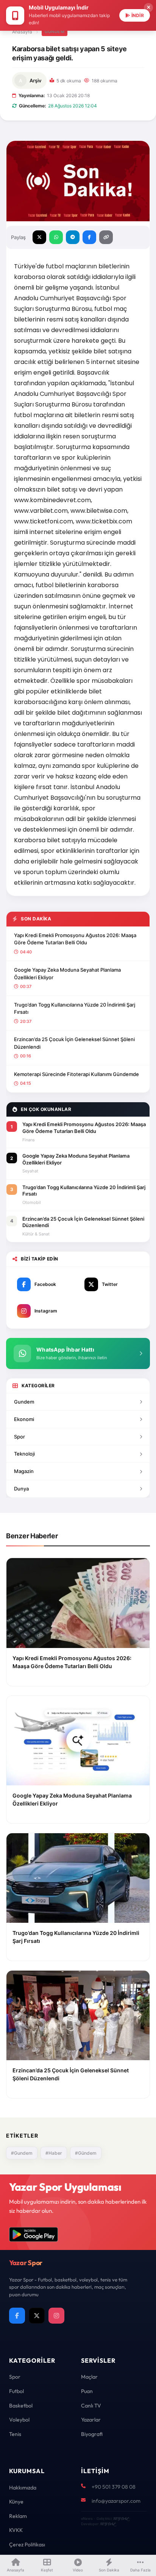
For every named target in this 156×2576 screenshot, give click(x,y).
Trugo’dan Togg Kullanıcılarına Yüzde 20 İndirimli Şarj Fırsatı (75, 1008)
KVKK (16, 2530)
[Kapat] (148, 8)
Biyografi (92, 2434)
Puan (87, 2391)
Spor (19, 1437)
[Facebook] (17, 2316)
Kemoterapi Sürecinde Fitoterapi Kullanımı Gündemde (76, 1074)
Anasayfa (22, 32)
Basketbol (21, 2406)
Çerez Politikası (27, 2544)
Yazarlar (91, 2420)
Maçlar (89, 2377)
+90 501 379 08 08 (114, 2487)
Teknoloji (24, 1454)
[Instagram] (56, 2316)
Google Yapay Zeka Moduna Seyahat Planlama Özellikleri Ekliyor (67, 974)
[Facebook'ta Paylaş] (89, 237)
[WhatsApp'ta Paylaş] (56, 237)
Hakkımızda (23, 2488)
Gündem (55, 32)
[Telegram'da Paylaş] (73, 237)
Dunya (21, 1489)
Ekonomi (24, 1419)
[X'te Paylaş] (39, 237)
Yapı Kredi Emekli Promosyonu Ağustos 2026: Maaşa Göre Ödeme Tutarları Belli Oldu (75, 939)
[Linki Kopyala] (106, 237)
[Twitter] (37, 2316)
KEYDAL (121, 2518)
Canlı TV (91, 2406)
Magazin (24, 1471)
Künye (16, 2502)
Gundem (24, 1402)
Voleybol (19, 2420)
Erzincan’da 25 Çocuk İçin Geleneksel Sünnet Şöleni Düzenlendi (74, 1043)
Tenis (15, 2434)
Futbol (16, 2391)
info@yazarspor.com (116, 2501)
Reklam (18, 2516)
